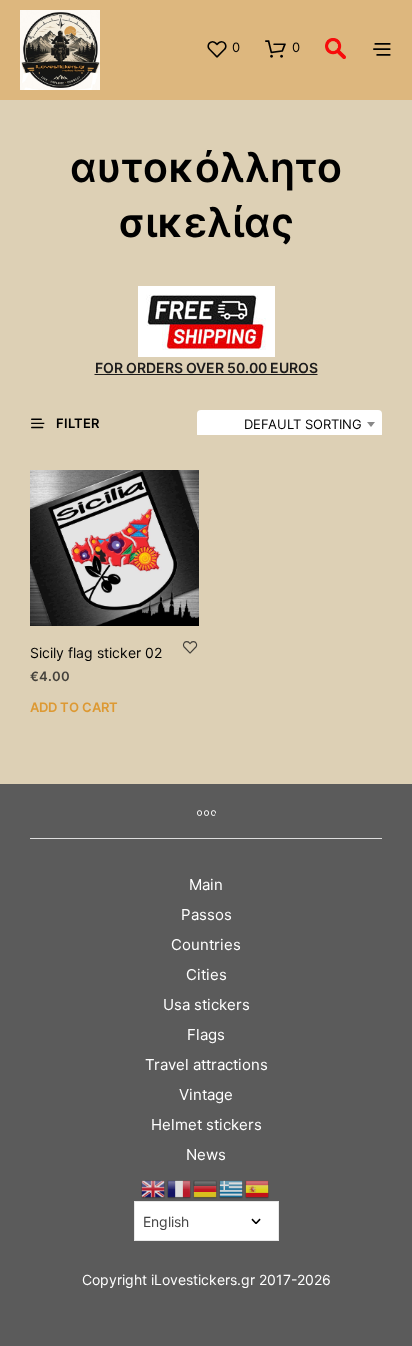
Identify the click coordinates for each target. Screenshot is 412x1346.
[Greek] (232, 1188)
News (206, 1154)
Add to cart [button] (74, 707)
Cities (206, 974)
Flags (206, 1034)
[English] (154, 1188)
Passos (206, 914)
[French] (180, 1188)
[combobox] (289, 424)
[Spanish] (258, 1188)
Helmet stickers (206, 1124)
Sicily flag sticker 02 (96, 652)
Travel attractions (206, 1064)
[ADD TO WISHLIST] (190, 646)
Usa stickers (206, 1004)
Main (206, 884)
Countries (206, 944)
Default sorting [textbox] (303, 424)
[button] (222, 48)
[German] (206, 1188)
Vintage (206, 1094)
